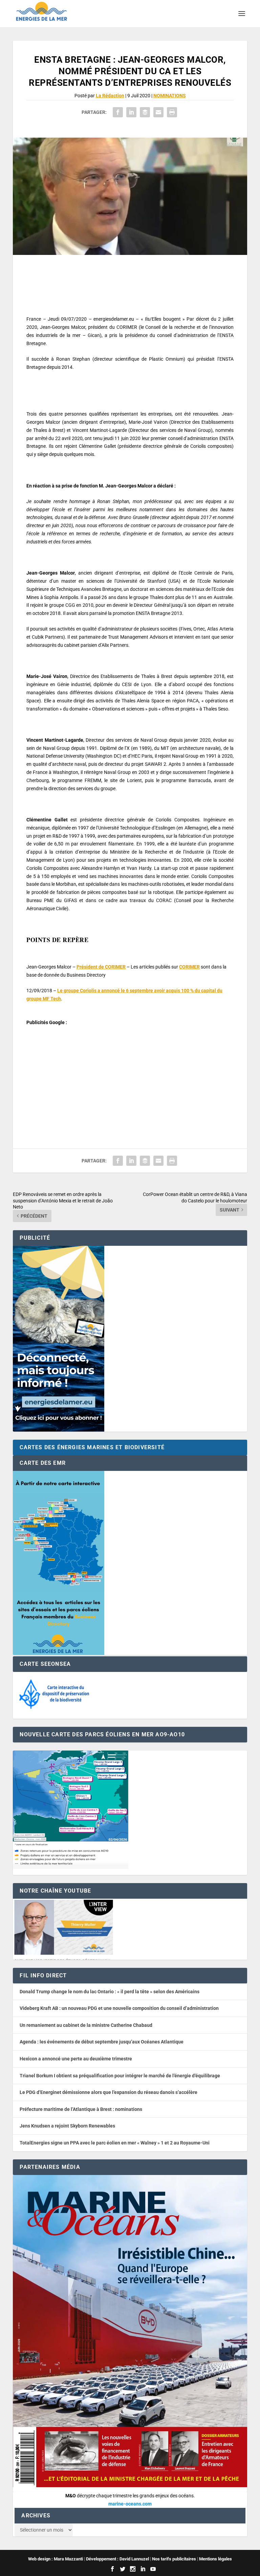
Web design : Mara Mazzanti (56, 2559)
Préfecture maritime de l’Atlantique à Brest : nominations (81, 2109)
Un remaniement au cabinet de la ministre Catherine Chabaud (86, 2025)
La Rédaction (110, 96)
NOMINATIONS (170, 96)
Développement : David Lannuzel (117, 2559)
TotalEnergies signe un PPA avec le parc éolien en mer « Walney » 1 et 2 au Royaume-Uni (115, 2143)
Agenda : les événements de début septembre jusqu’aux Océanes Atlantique (102, 2042)
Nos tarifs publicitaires (174, 2559)
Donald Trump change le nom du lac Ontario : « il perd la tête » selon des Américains (110, 1992)
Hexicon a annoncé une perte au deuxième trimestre (76, 2059)
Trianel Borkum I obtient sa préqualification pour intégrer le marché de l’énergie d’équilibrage (120, 2076)
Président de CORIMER (101, 967)
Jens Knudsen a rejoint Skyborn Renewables (67, 2126)
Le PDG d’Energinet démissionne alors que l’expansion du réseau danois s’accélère (109, 2092)
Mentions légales (215, 2559)
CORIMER (189, 967)
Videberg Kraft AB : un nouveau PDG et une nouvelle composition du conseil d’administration (119, 2008)
